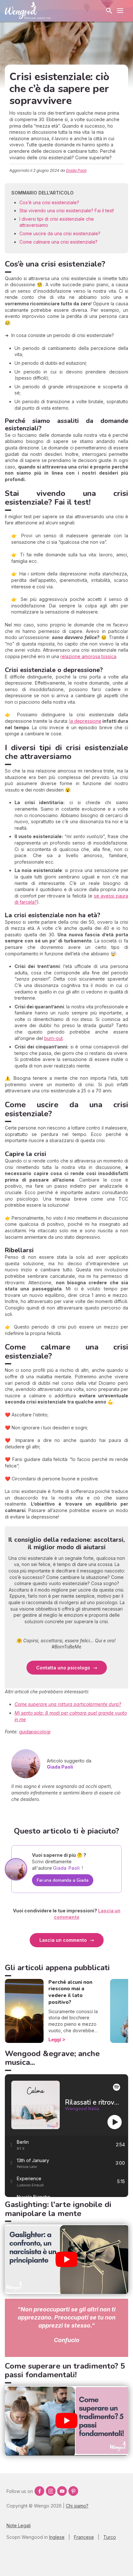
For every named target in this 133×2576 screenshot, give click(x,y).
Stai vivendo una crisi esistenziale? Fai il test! (67, 210)
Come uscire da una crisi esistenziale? (60, 233)
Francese (84, 2537)
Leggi (55, 2040)
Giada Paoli (76, 170)
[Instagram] (51, 2491)
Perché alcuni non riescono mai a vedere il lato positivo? (70, 1992)
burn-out (53, 1038)
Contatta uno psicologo (63, 1668)
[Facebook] (39, 2491)
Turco (110, 2537)
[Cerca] (109, 11)
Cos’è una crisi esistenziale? (49, 202)
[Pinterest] (73, 2491)
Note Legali (19, 2525)
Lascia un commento (63, 1940)
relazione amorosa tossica (88, 656)
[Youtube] (62, 2491)
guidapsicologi (35, 1732)
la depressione (85, 721)
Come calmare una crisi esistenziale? (58, 242)
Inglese (57, 2537)
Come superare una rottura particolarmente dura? (68, 1704)
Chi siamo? (77, 2506)
